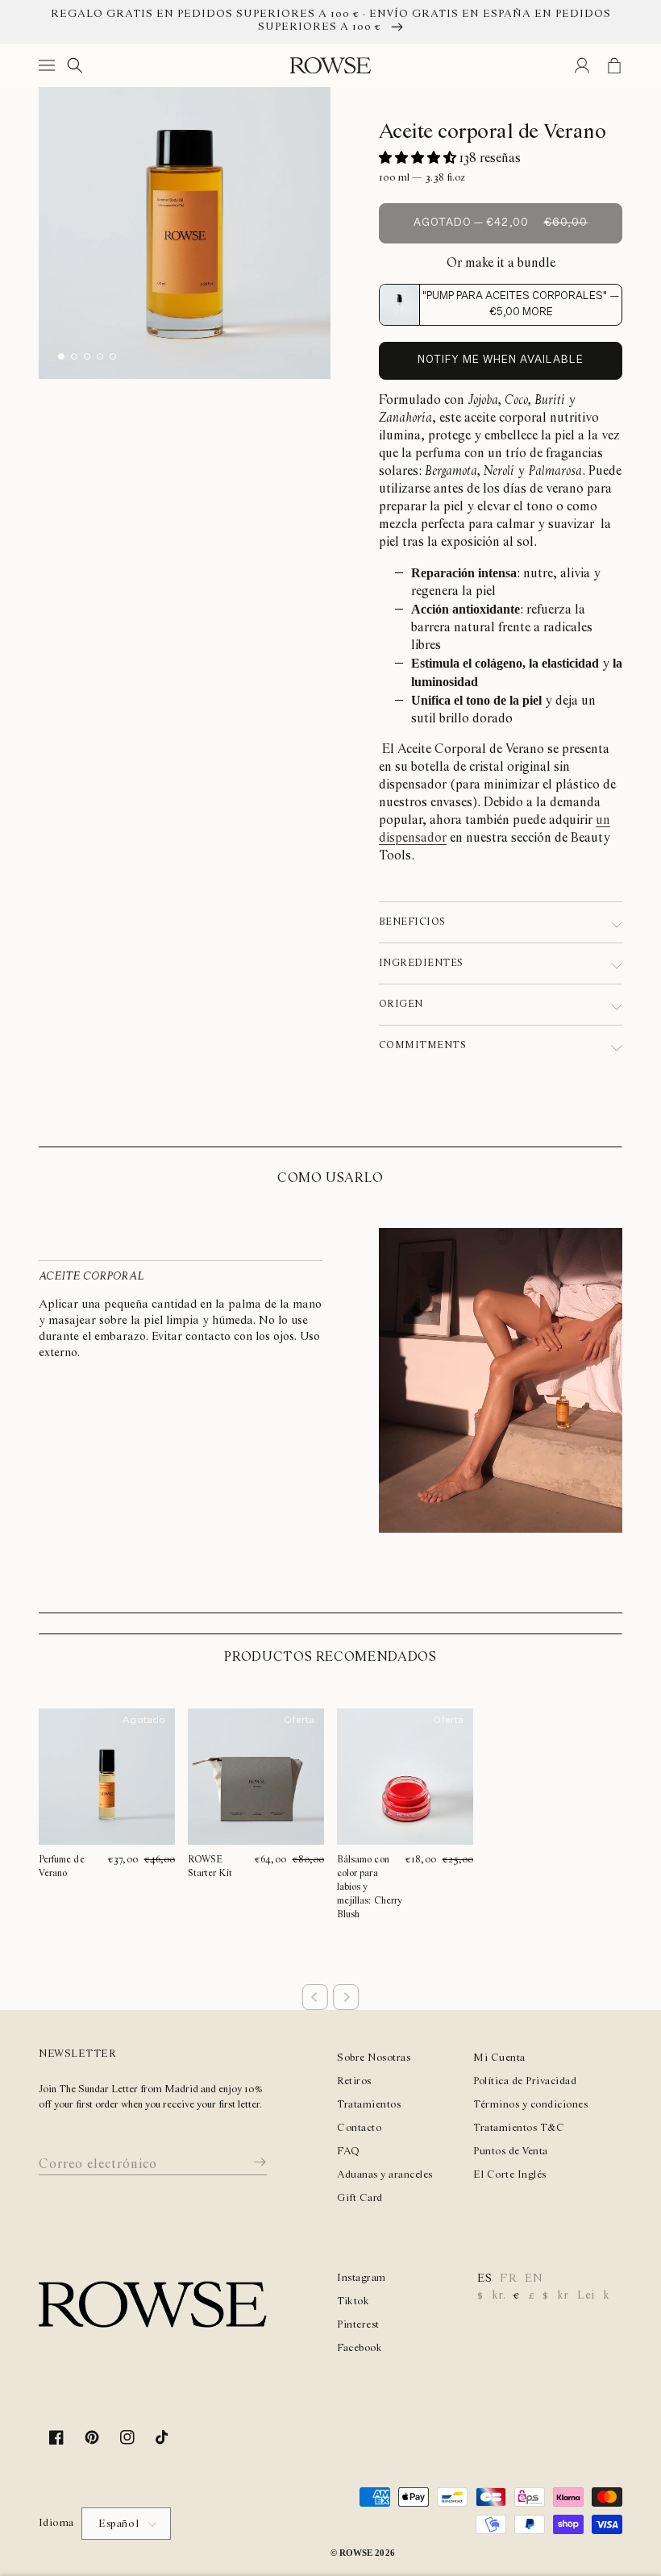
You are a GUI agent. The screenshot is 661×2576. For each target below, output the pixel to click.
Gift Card (360, 2198)
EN (534, 2278)
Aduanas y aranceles (385, 2175)
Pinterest (358, 2325)
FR (508, 2278)
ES (484, 2278)
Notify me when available (501, 360)
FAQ (349, 2152)
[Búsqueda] (75, 65)
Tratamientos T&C (519, 2128)
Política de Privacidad (525, 2081)
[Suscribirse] (248, 2162)
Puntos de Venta (511, 2152)
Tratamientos (369, 2105)
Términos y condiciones (530, 2105)
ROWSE (356, 2553)
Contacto (359, 2128)
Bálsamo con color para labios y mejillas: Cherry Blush (371, 1887)
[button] (50, 65)
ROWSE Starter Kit (210, 1866)
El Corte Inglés (510, 2175)
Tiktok (353, 2301)
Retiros (354, 2081)
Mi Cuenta (499, 2058)
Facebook (360, 2348)
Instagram (362, 2278)
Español (118, 2524)
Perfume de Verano (63, 1866)
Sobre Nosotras (374, 2058)
